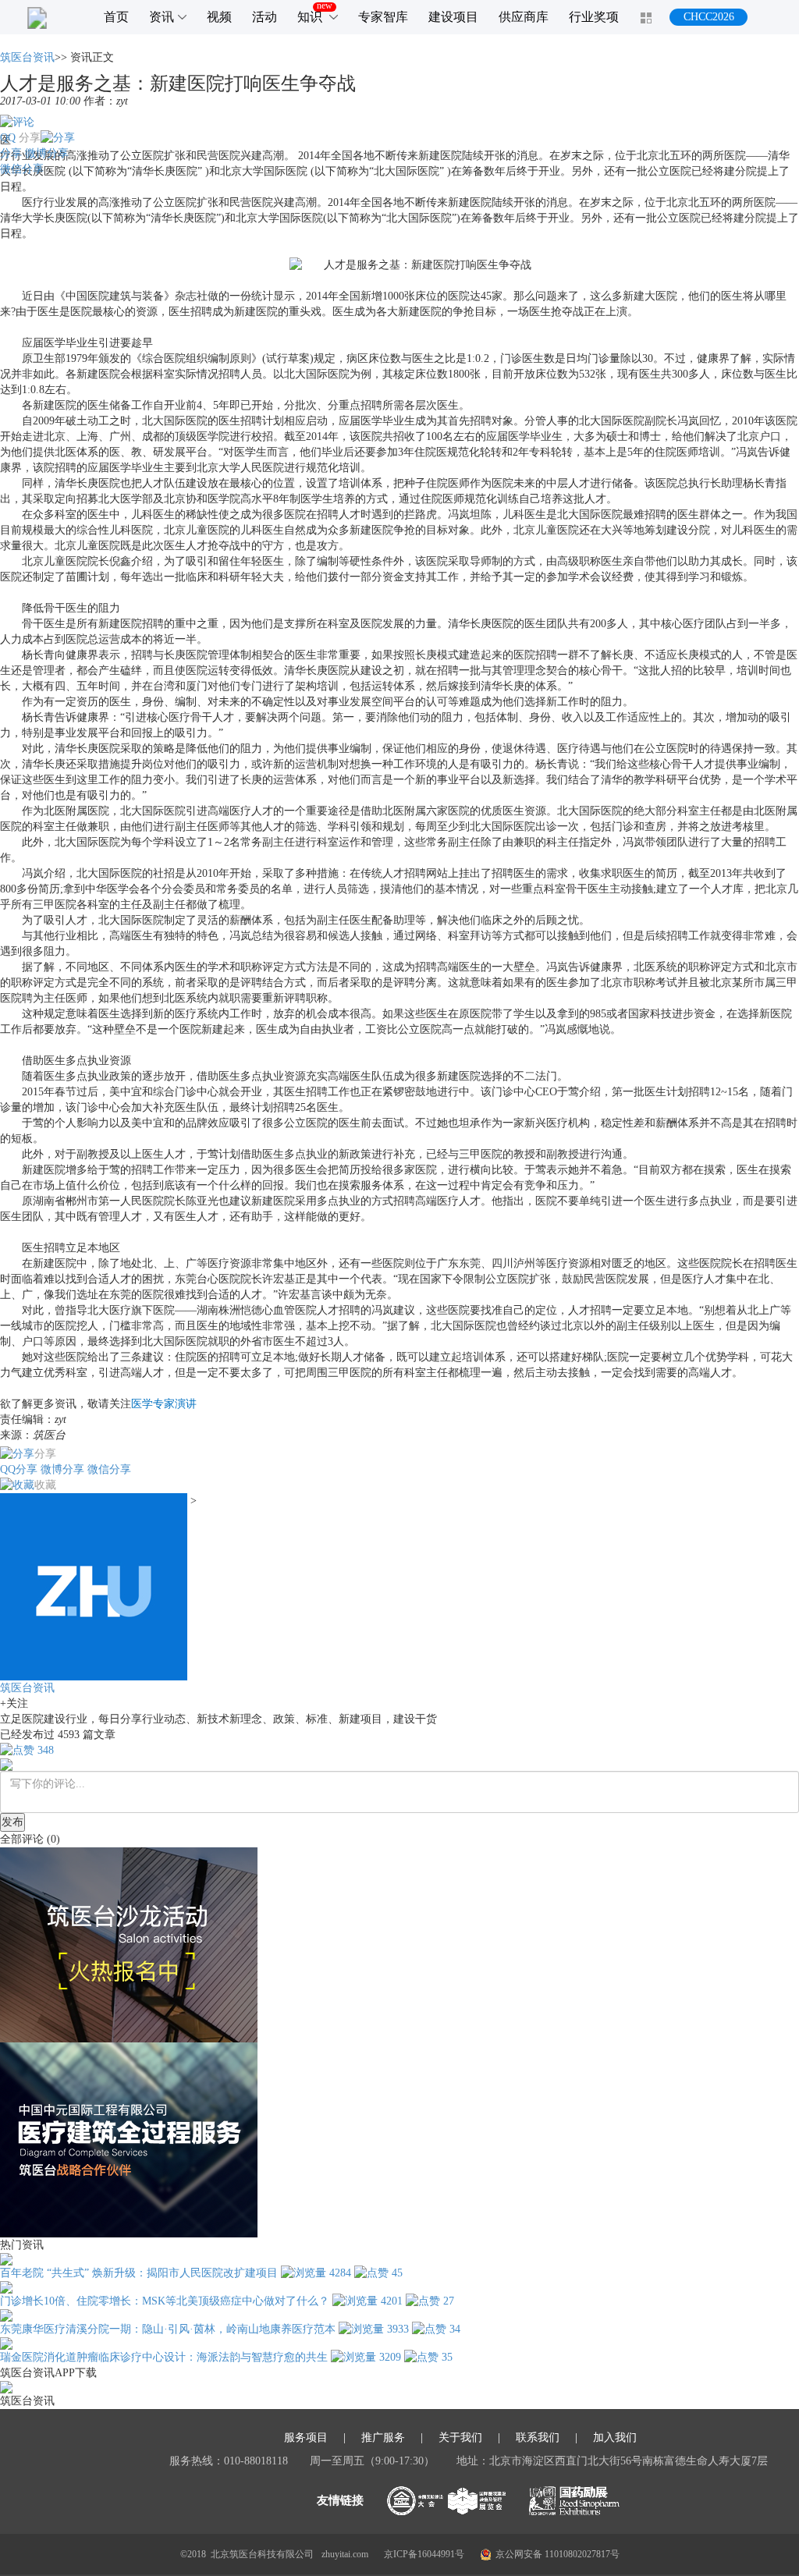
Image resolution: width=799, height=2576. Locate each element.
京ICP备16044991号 (424, 2554)
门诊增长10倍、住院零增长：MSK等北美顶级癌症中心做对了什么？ (165, 2301)
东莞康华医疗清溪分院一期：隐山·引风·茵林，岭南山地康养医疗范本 (168, 2329)
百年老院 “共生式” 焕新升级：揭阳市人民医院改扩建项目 (139, 2273)
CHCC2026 (709, 17)
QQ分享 (19, 1469)
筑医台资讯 (27, 57)
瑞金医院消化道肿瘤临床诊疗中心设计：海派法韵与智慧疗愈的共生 (164, 2357)
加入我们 (615, 2438)
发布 (12, 1822)
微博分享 (47, 153)
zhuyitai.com (345, 2554)
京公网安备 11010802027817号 (558, 2554)
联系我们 (538, 2438)
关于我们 (460, 2438)
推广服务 (383, 2438)
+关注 (14, 1703)
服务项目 (306, 2438)
